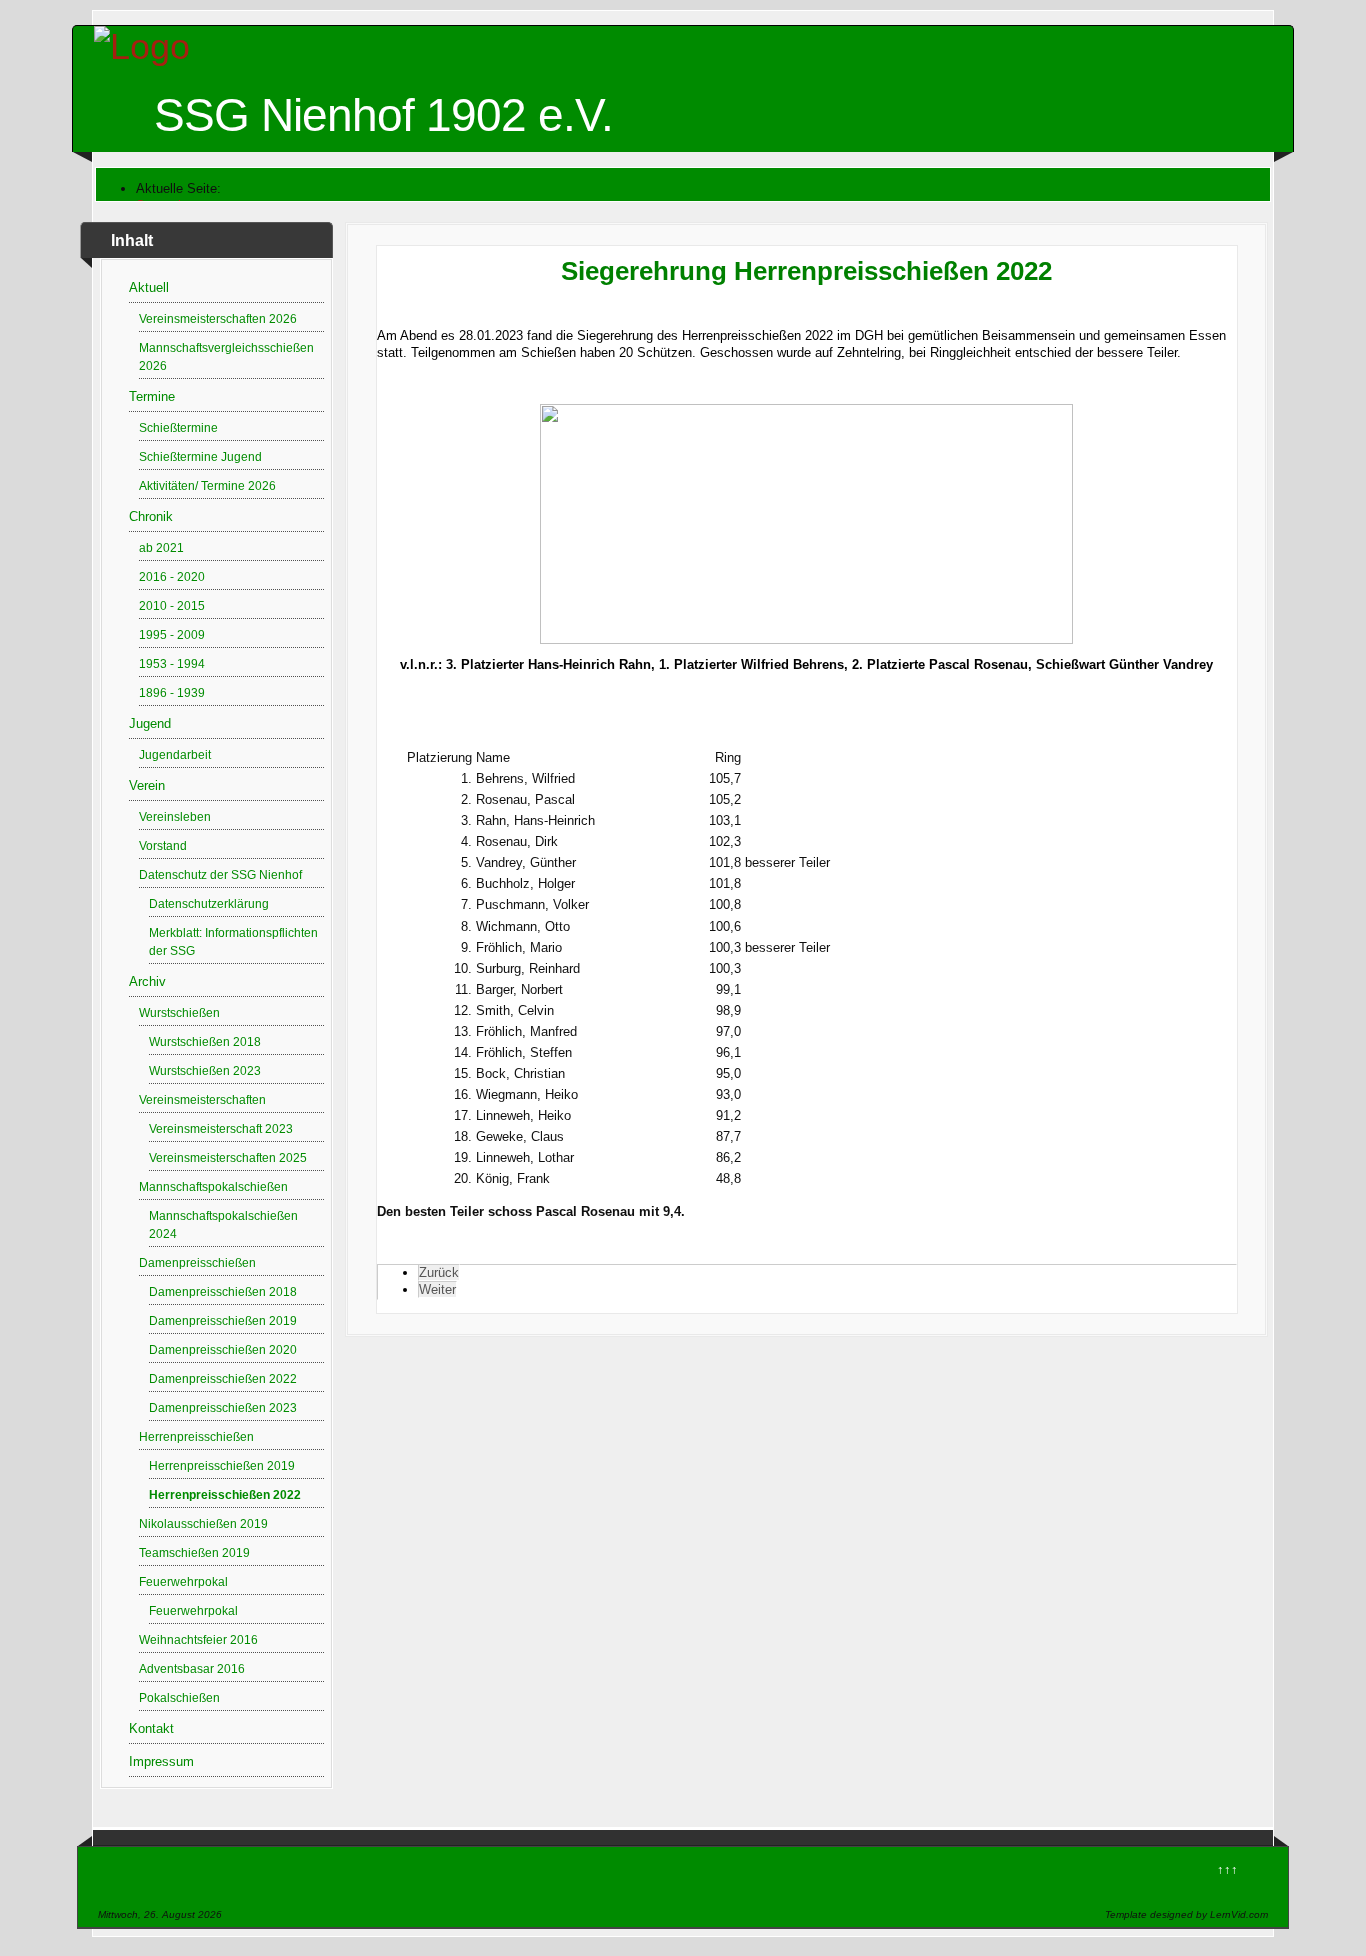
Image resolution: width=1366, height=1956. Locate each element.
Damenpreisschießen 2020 (223, 1349)
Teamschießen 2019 (194, 1552)
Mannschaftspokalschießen (213, 1186)
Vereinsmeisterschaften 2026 (218, 318)
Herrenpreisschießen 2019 (222, 1465)
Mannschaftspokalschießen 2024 (223, 1224)
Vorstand (163, 845)
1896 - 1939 (172, 692)
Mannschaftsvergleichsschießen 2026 (226, 356)
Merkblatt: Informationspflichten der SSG (233, 941)
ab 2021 (161, 547)
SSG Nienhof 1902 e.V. (383, 115)
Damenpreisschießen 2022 (223, 1378)
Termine (152, 396)
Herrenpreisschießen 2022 (225, 1494)
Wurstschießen (179, 1012)
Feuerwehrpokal (183, 1581)
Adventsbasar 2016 (192, 1668)
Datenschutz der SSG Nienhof (220, 874)
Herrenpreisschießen (196, 1436)
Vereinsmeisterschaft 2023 (221, 1128)
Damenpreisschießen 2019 (223, 1320)
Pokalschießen (179, 1697)
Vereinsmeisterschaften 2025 (228, 1157)
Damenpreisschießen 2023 (223, 1407)
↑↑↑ (1227, 1869)
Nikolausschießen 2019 (203, 1523)
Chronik (151, 516)
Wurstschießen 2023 (205, 1070)
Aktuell (149, 287)
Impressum (161, 1761)
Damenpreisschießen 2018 (223, 1291)
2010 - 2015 (172, 605)
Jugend (150, 723)
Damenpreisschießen (197, 1262)
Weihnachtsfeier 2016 (198, 1639)
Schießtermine (178, 427)
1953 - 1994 (172, 663)
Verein (147, 785)
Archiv (147, 981)
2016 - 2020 (172, 576)
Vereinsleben (175, 816)
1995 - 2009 (172, 634)
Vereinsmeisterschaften (202, 1099)
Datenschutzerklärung (209, 903)
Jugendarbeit (175, 754)
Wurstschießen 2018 (205, 1041)
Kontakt (151, 1728)
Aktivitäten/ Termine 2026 (207, 485)
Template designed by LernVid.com (1186, 1914)
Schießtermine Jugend (200, 456)
